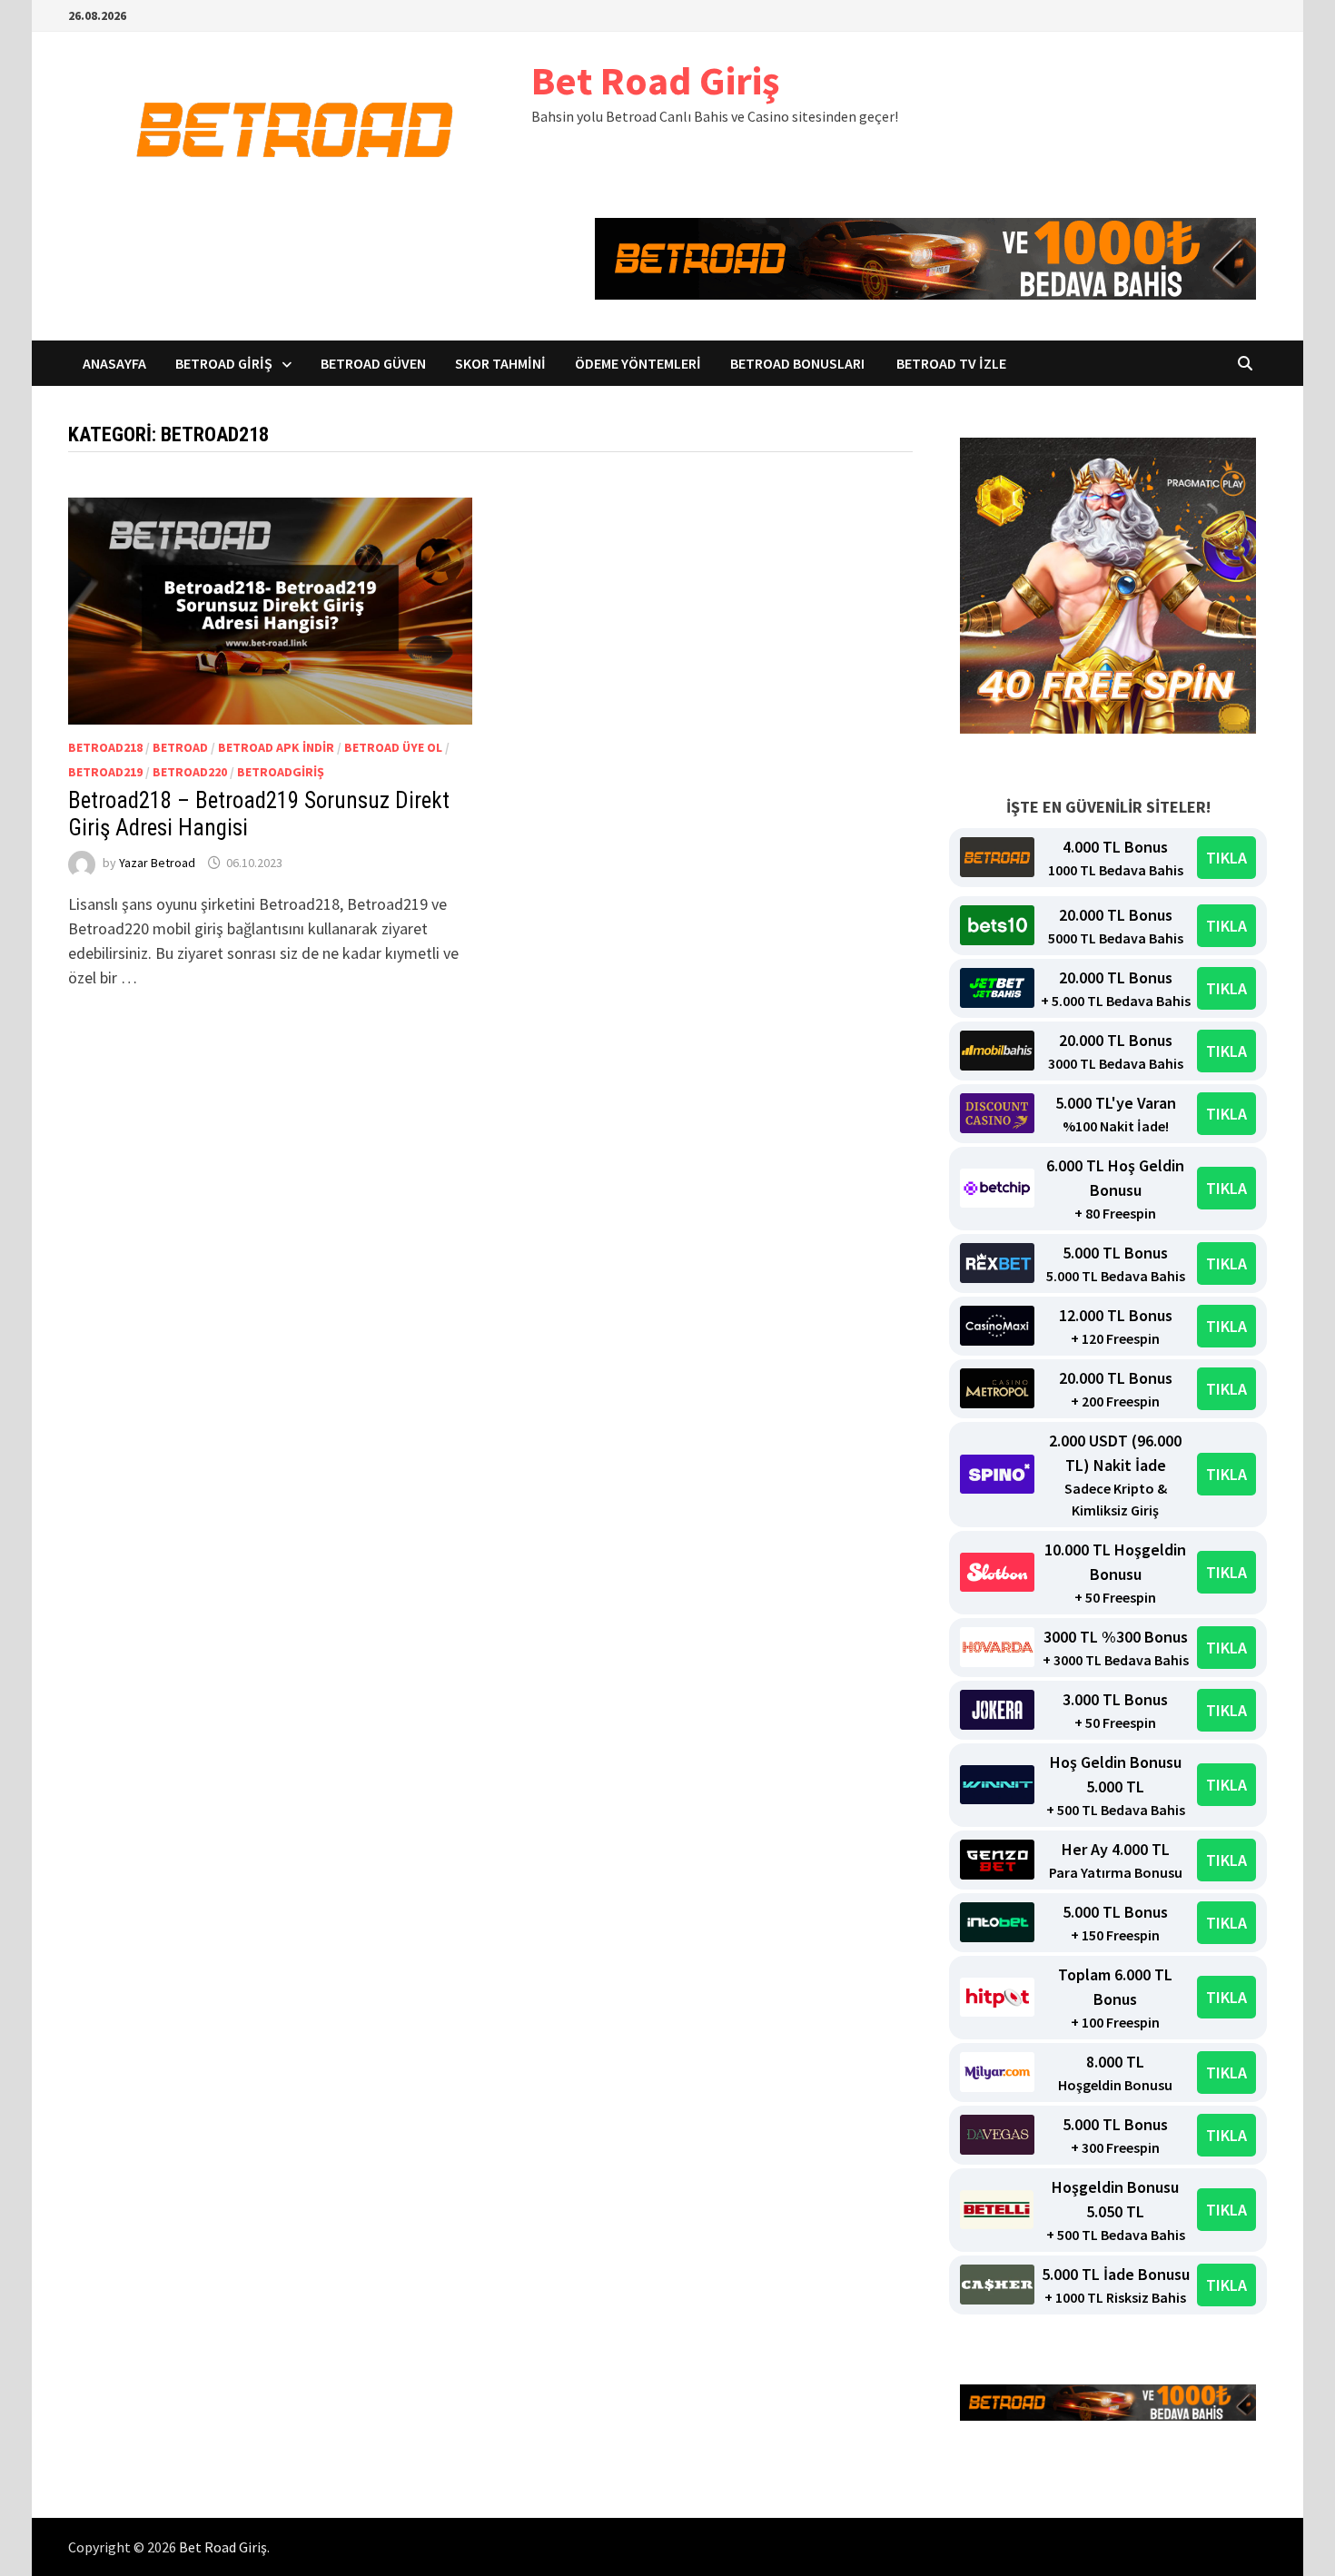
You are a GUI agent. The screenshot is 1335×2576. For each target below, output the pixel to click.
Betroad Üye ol (393, 747)
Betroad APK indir (276, 747)
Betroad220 (190, 772)
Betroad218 (105, 747)
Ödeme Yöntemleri (638, 363)
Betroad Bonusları (799, 363)
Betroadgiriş (281, 772)
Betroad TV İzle (951, 363)
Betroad (180, 747)
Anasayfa (114, 363)
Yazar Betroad (157, 863)
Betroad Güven (373, 363)
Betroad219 (105, 772)
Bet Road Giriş (655, 80)
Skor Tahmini (500, 363)
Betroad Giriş (224, 363)
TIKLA (1226, 858)
